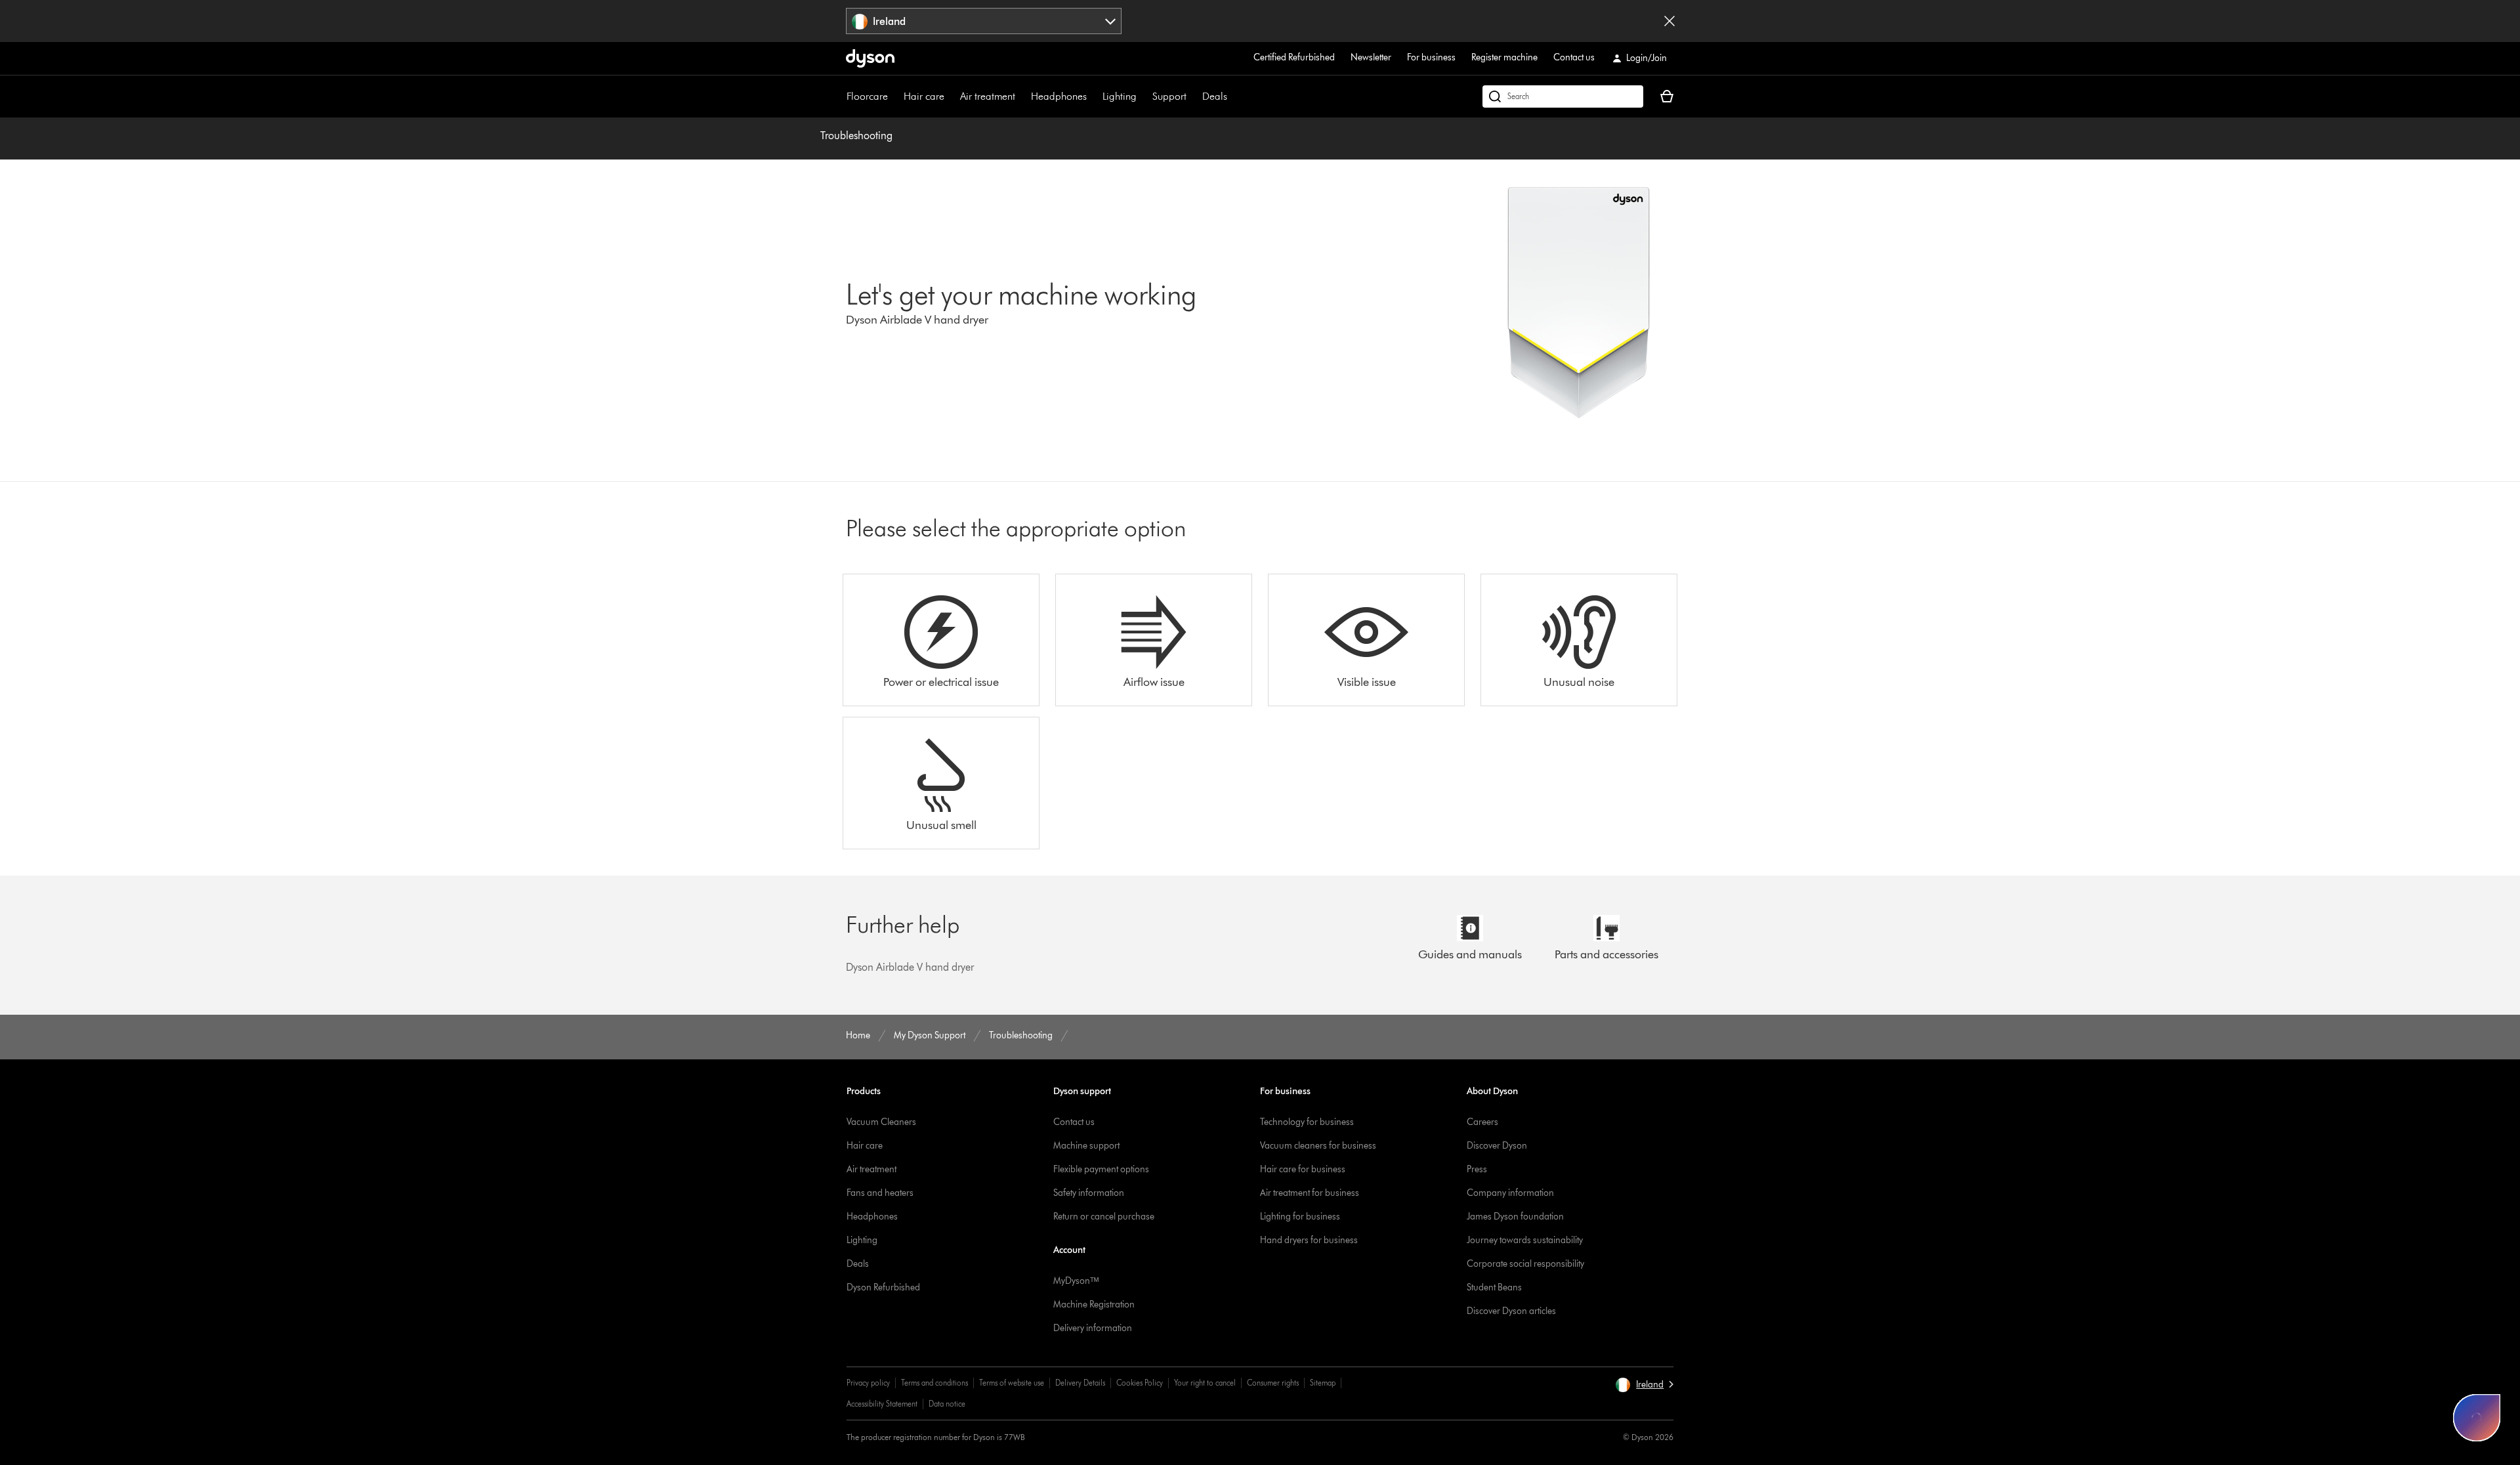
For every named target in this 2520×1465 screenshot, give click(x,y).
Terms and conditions (934, 1383)
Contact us (1574, 57)
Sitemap (1323, 1383)
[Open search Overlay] (1563, 96)
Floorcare (867, 96)
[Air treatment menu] (1022, 96)
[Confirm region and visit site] (1669, 21)
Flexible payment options (1101, 1169)
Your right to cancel (1205, 1383)
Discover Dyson (1497, 1146)
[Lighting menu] (1143, 96)
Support (1169, 96)
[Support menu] (1193, 96)
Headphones (1059, 96)
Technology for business (1307, 1122)
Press (1477, 1169)
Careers (1482, 1122)
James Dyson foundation (1515, 1217)
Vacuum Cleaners (881, 1122)
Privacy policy (868, 1383)
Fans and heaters (880, 1193)
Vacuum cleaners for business (1318, 1146)
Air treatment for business (1310, 1193)
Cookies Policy (1140, 1383)
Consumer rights (1273, 1383)
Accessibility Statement (882, 1404)
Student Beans (1494, 1287)
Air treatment (988, 96)
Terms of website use (1012, 1383)
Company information (1510, 1193)
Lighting (1120, 96)
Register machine (1504, 57)
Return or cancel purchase (1104, 1217)
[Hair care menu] (951, 96)
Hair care (924, 96)
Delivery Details (1080, 1383)
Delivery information (1093, 1328)
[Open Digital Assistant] (2477, 1418)
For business (1431, 57)
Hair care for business (1303, 1169)
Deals (1215, 96)
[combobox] (984, 21)
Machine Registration (1094, 1305)
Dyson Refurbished (883, 1287)
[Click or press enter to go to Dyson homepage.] (870, 58)
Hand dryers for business (1309, 1240)
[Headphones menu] (1093, 96)
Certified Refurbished (1294, 57)
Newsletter (1371, 57)
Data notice (947, 1404)
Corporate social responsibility (1525, 1264)
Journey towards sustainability (1525, 1240)
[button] (1644, 1385)
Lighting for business (1300, 1217)
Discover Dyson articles (1511, 1311)
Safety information (1089, 1193)
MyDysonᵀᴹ (1076, 1281)
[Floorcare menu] (894, 96)
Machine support (1086, 1146)
